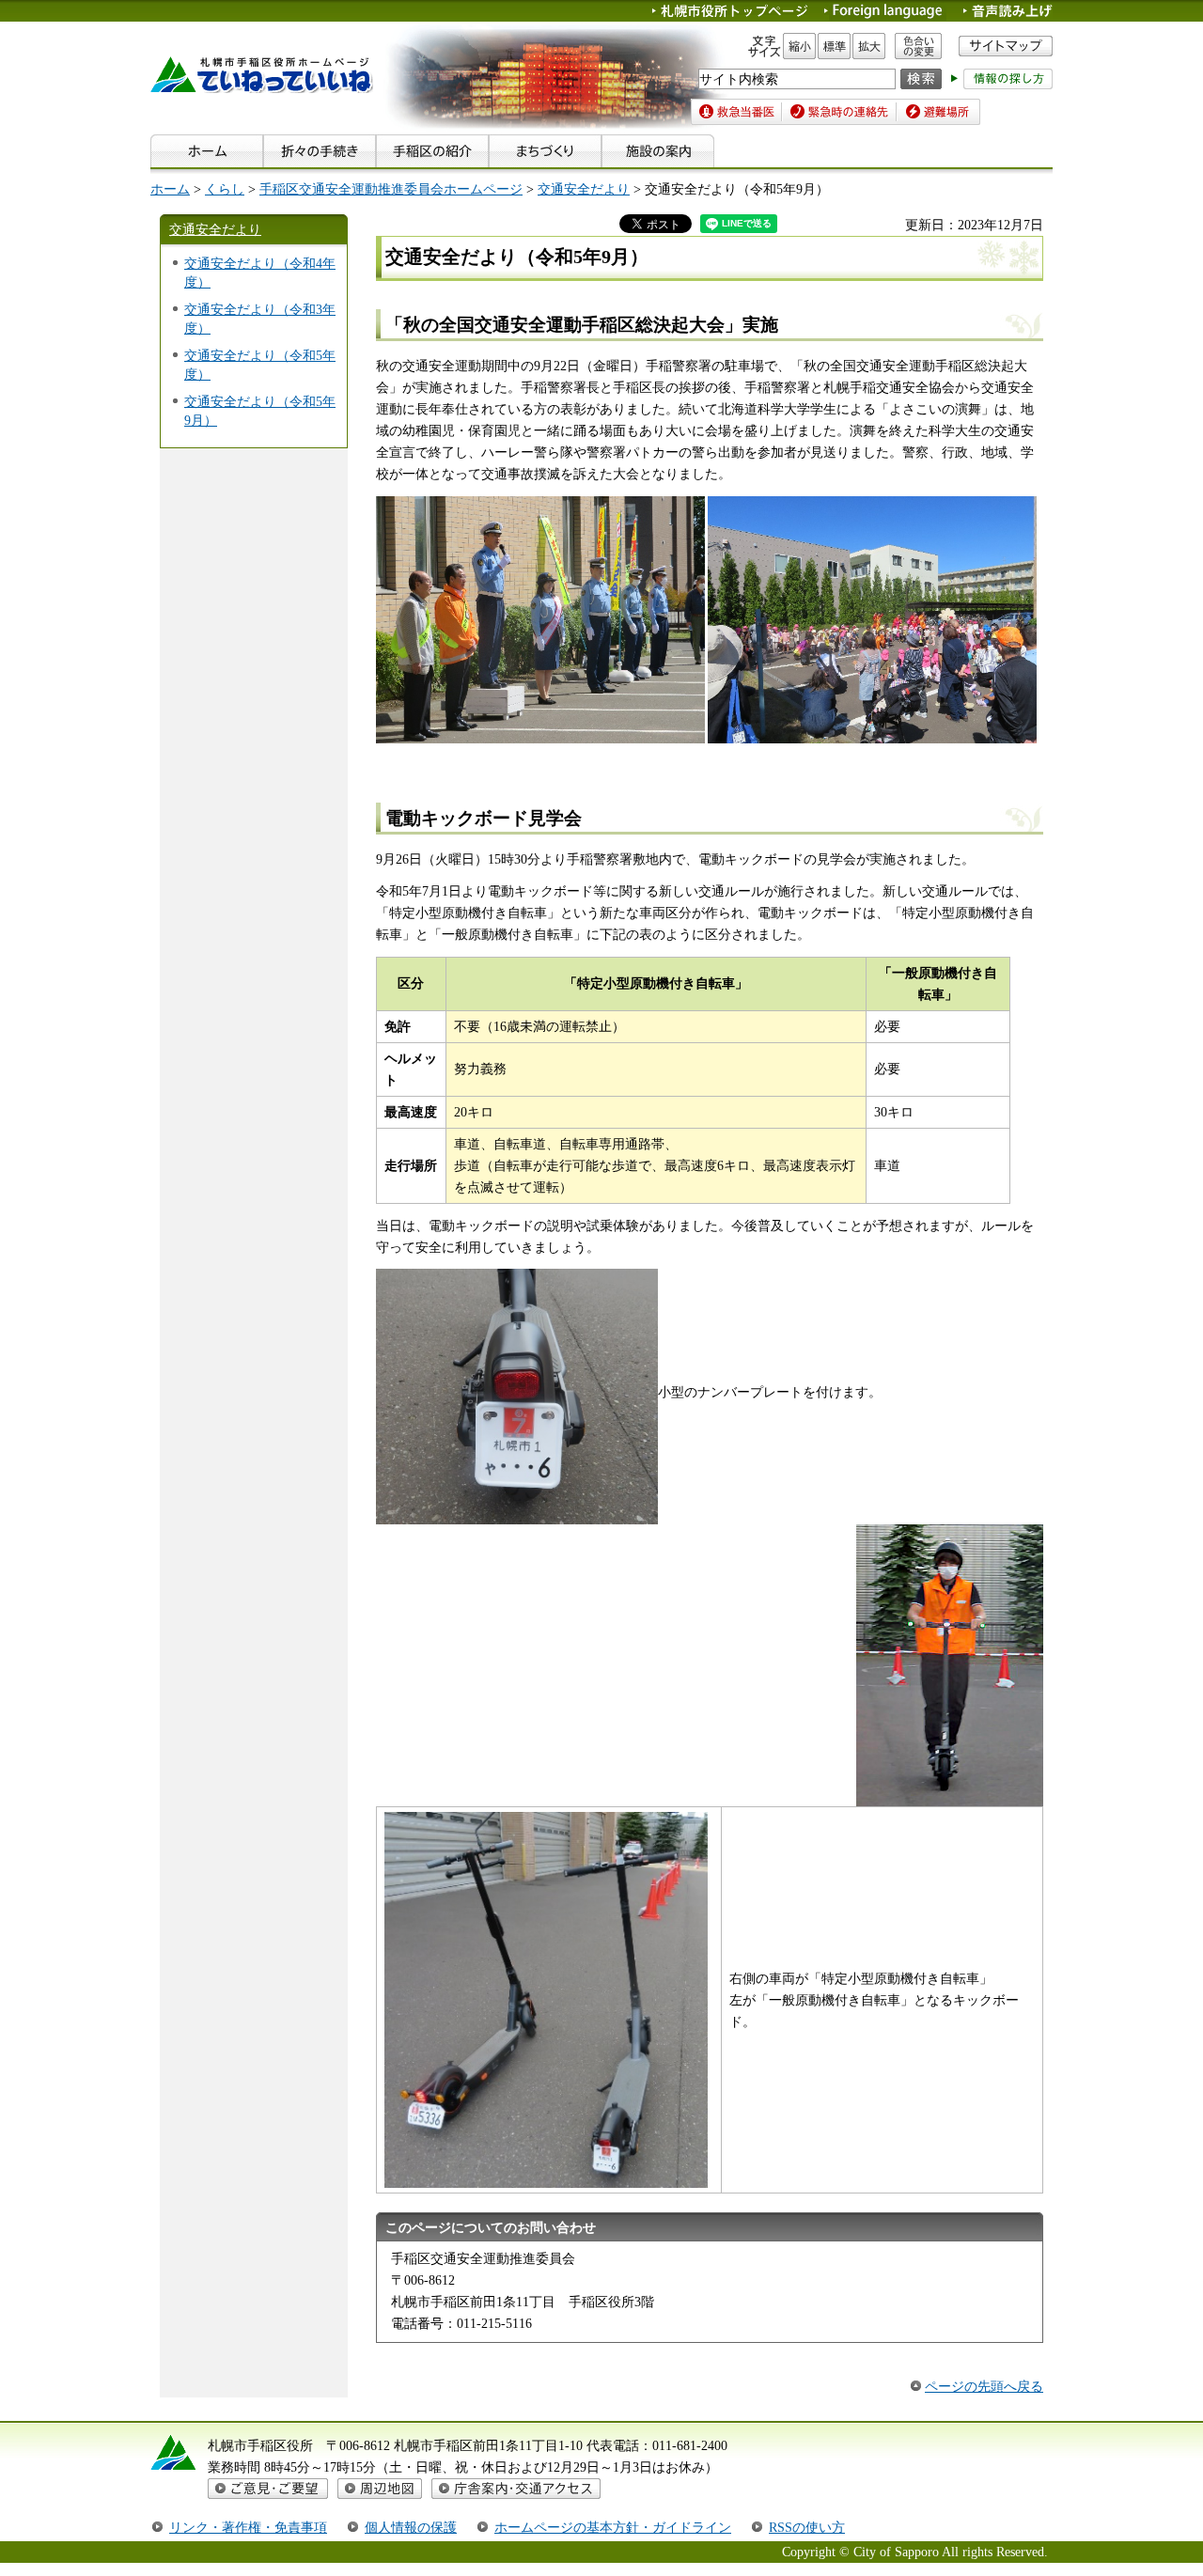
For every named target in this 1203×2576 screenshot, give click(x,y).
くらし (225, 189)
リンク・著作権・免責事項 (248, 2527)
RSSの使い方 (807, 2527)
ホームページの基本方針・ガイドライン (613, 2527)
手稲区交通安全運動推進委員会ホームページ (391, 189)
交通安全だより (584, 189)
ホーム (170, 189)
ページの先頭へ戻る (984, 2386)
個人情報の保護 (411, 2527)
